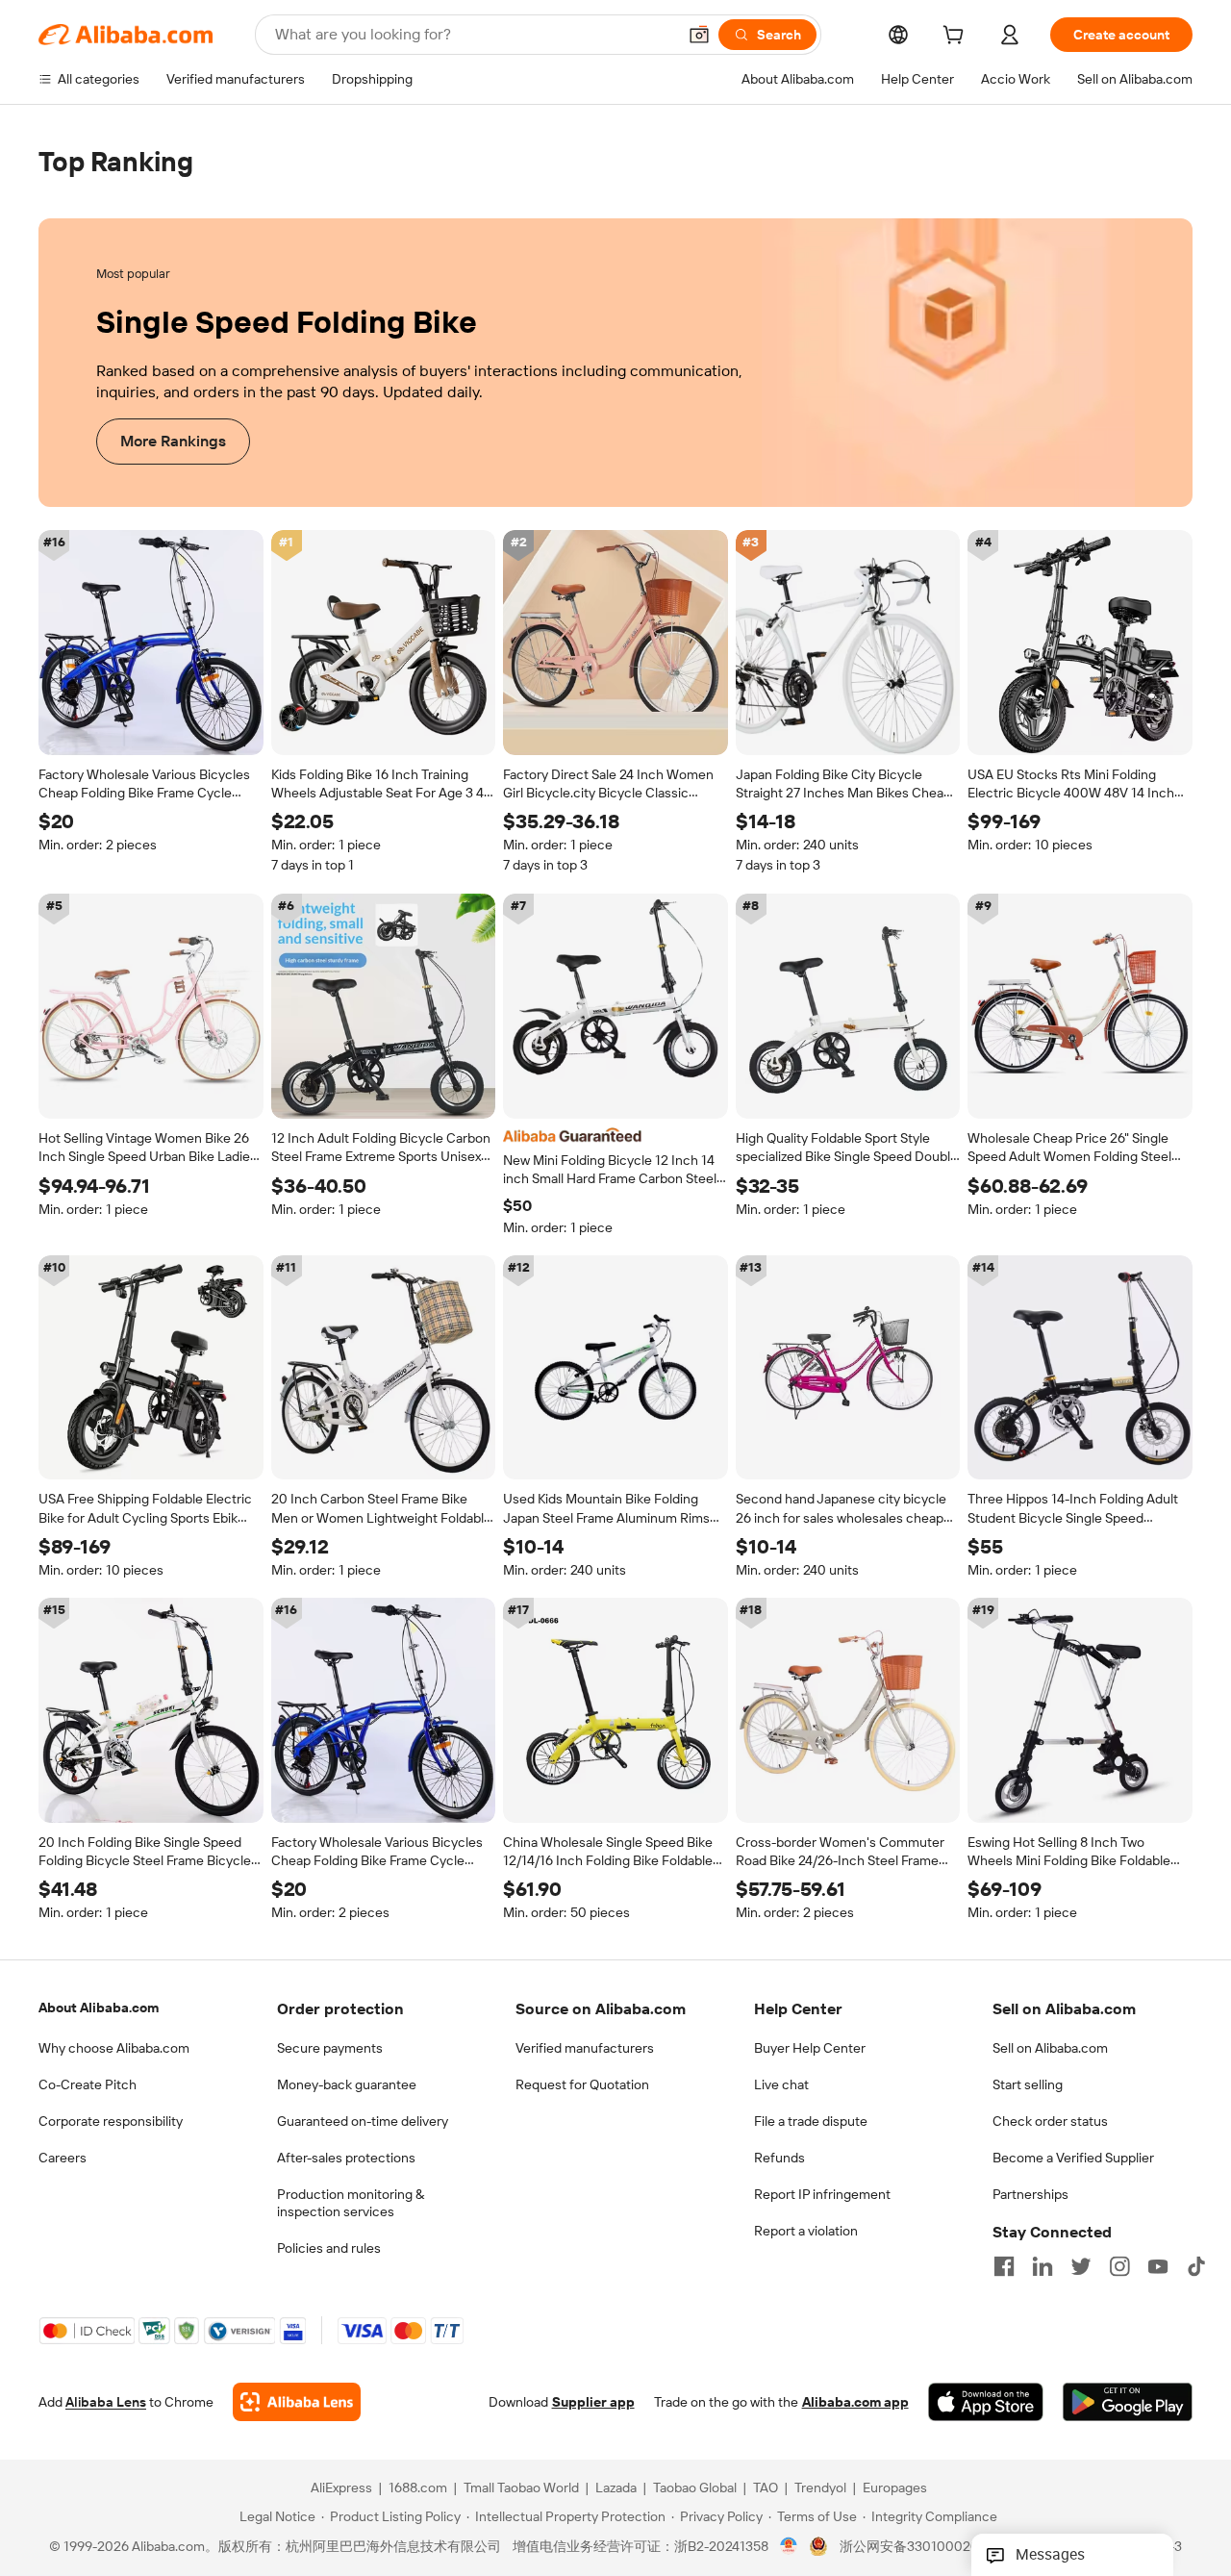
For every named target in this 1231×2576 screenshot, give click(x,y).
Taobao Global (695, 2488)
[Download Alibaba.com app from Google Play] (1128, 2403)
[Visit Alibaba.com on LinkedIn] (1043, 2266)
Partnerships (1030, 2194)
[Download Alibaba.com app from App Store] (986, 2403)
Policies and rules (329, 2248)
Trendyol (820, 2488)
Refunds (779, 2158)
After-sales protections (346, 2158)
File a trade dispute (811, 2121)
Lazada (616, 2488)
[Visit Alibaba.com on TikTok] (1196, 2266)
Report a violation (806, 2231)
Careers (63, 2158)
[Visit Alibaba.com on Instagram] (1119, 2266)
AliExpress (341, 2488)
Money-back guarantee (347, 2084)
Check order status (1050, 2121)
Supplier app (593, 2403)
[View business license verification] (789, 2547)
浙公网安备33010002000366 (930, 2547)
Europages (895, 2488)
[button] (699, 35)
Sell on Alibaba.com (1050, 2048)
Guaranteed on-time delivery (363, 2121)
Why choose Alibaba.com (114, 2048)
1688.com (418, 2488)
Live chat (781, 2084)
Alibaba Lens (106, 2403)
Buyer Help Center (810, 2048)
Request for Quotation (582, 2084)
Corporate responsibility (111, 2121)
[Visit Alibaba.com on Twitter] (1081, 2266)
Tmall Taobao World (521, 2488)
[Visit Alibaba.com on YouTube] (1158, 2266)
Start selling (1028, 2084)
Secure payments (330, 2048)
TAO (766, 2488)
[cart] (957, 38)
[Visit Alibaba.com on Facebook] (1004, 2266)
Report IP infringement (822, 2194)
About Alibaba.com (99, 2008)
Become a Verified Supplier (1073, 2158)
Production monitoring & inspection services (351, 2203)
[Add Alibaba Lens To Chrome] (297, 2403)
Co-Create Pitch (88, 2084)
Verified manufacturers (585, 2048)
